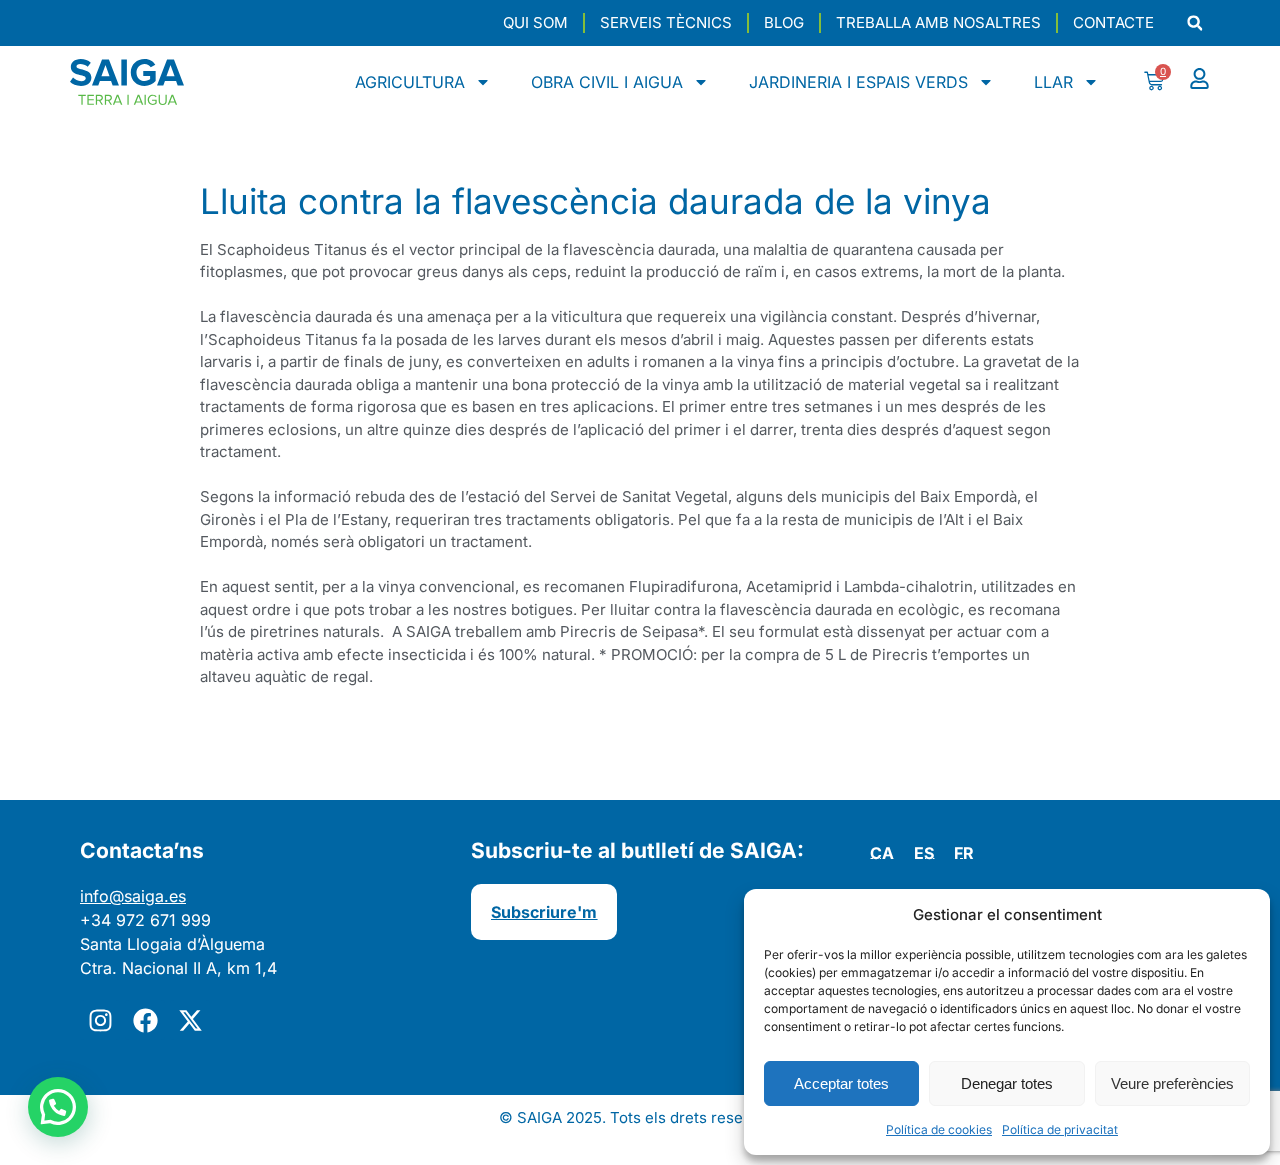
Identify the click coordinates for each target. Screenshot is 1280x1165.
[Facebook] (145, 1020)
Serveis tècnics (666, 22)
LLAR (1053, 82)
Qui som (535, 22)
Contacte (1113, 22)
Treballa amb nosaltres (938, 22)
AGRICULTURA (410, 82)
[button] (1194, 23)
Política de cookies (939, 1129)
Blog (784, 22)
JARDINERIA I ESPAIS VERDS (858, 82)
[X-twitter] (190, 1020)
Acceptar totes (841, 1083)
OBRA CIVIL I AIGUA (607, 82)
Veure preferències (1172, 1083)
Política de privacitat (1060, 1129)
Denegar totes (1007, 1083)
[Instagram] (100, 1020)
